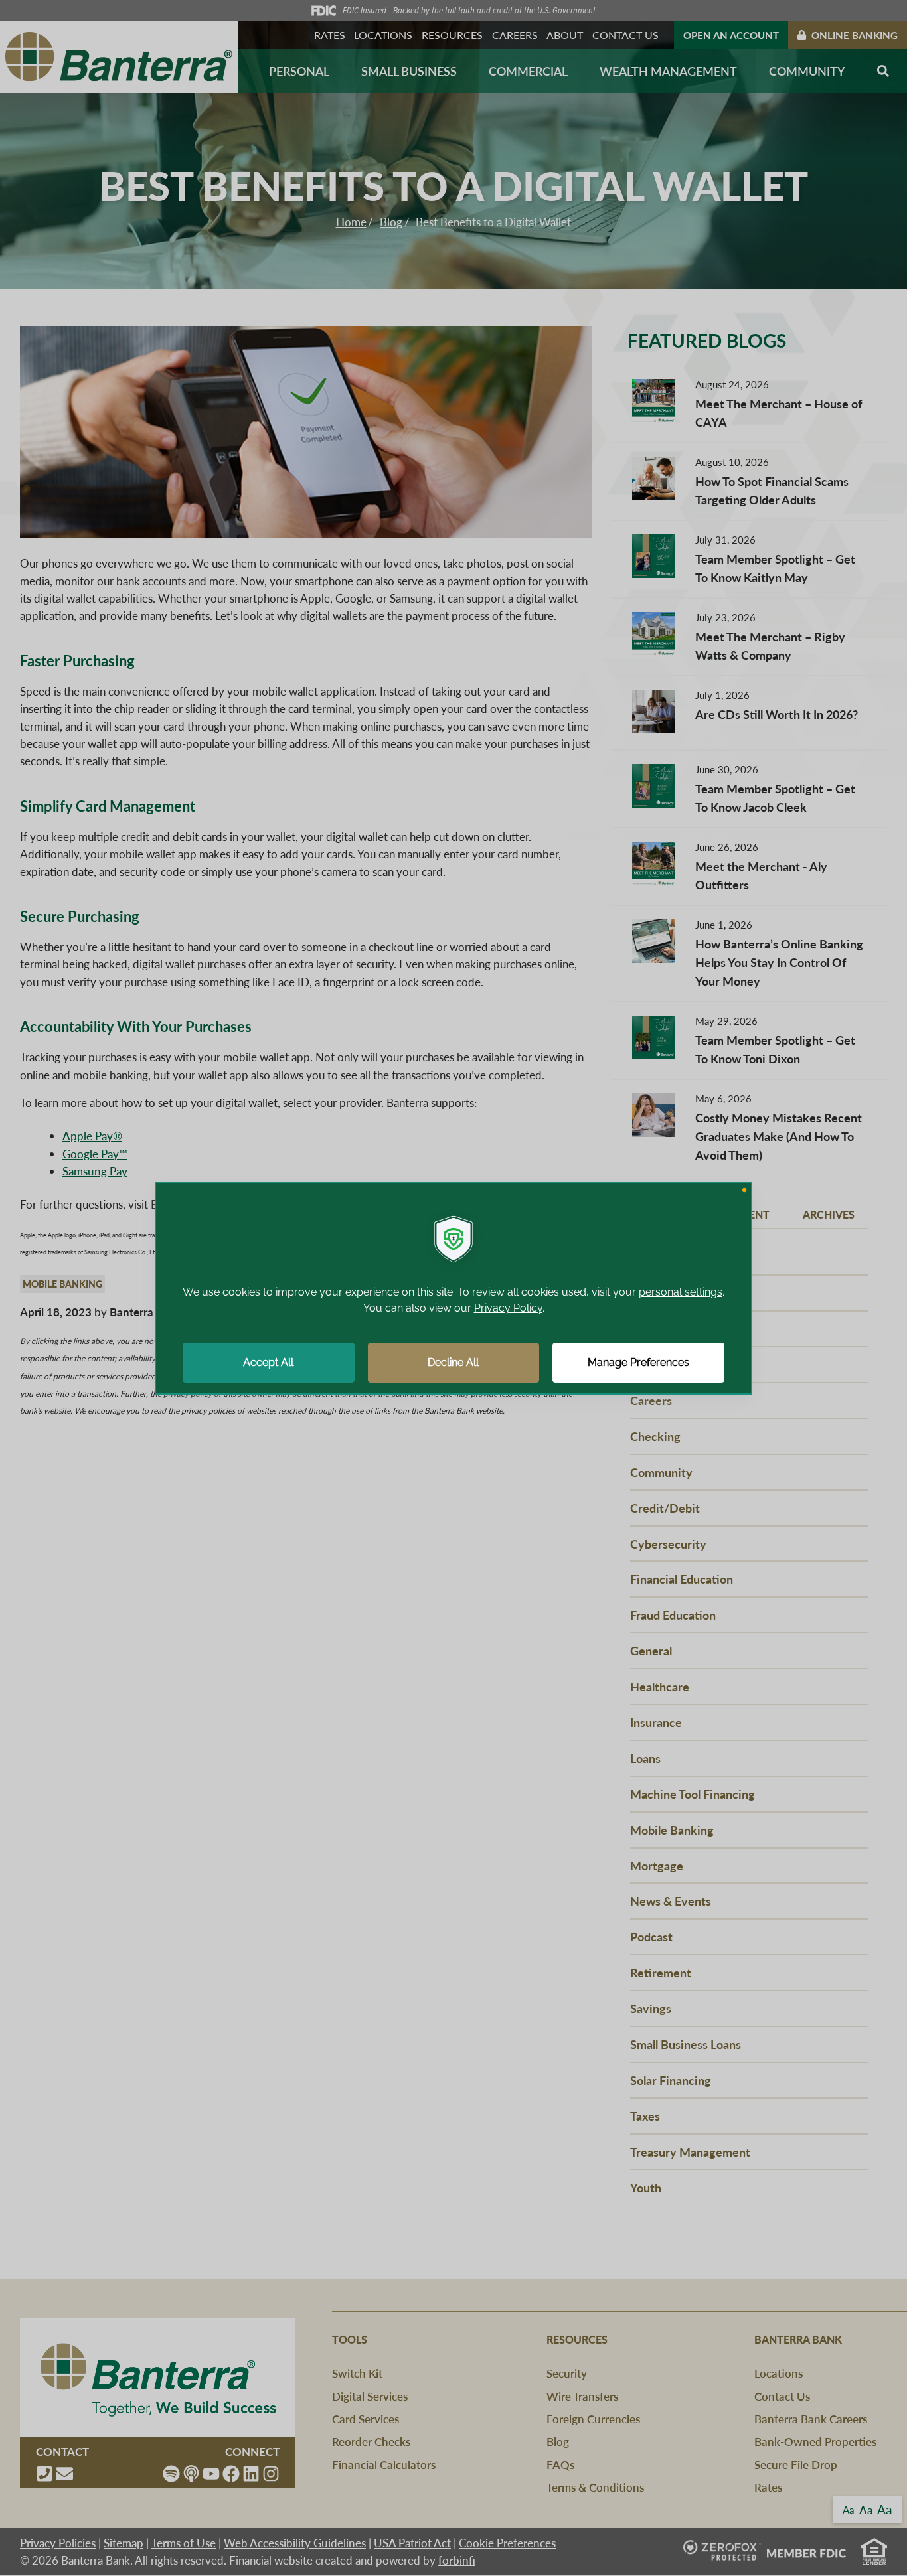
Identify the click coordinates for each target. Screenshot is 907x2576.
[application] (453, 1288)
